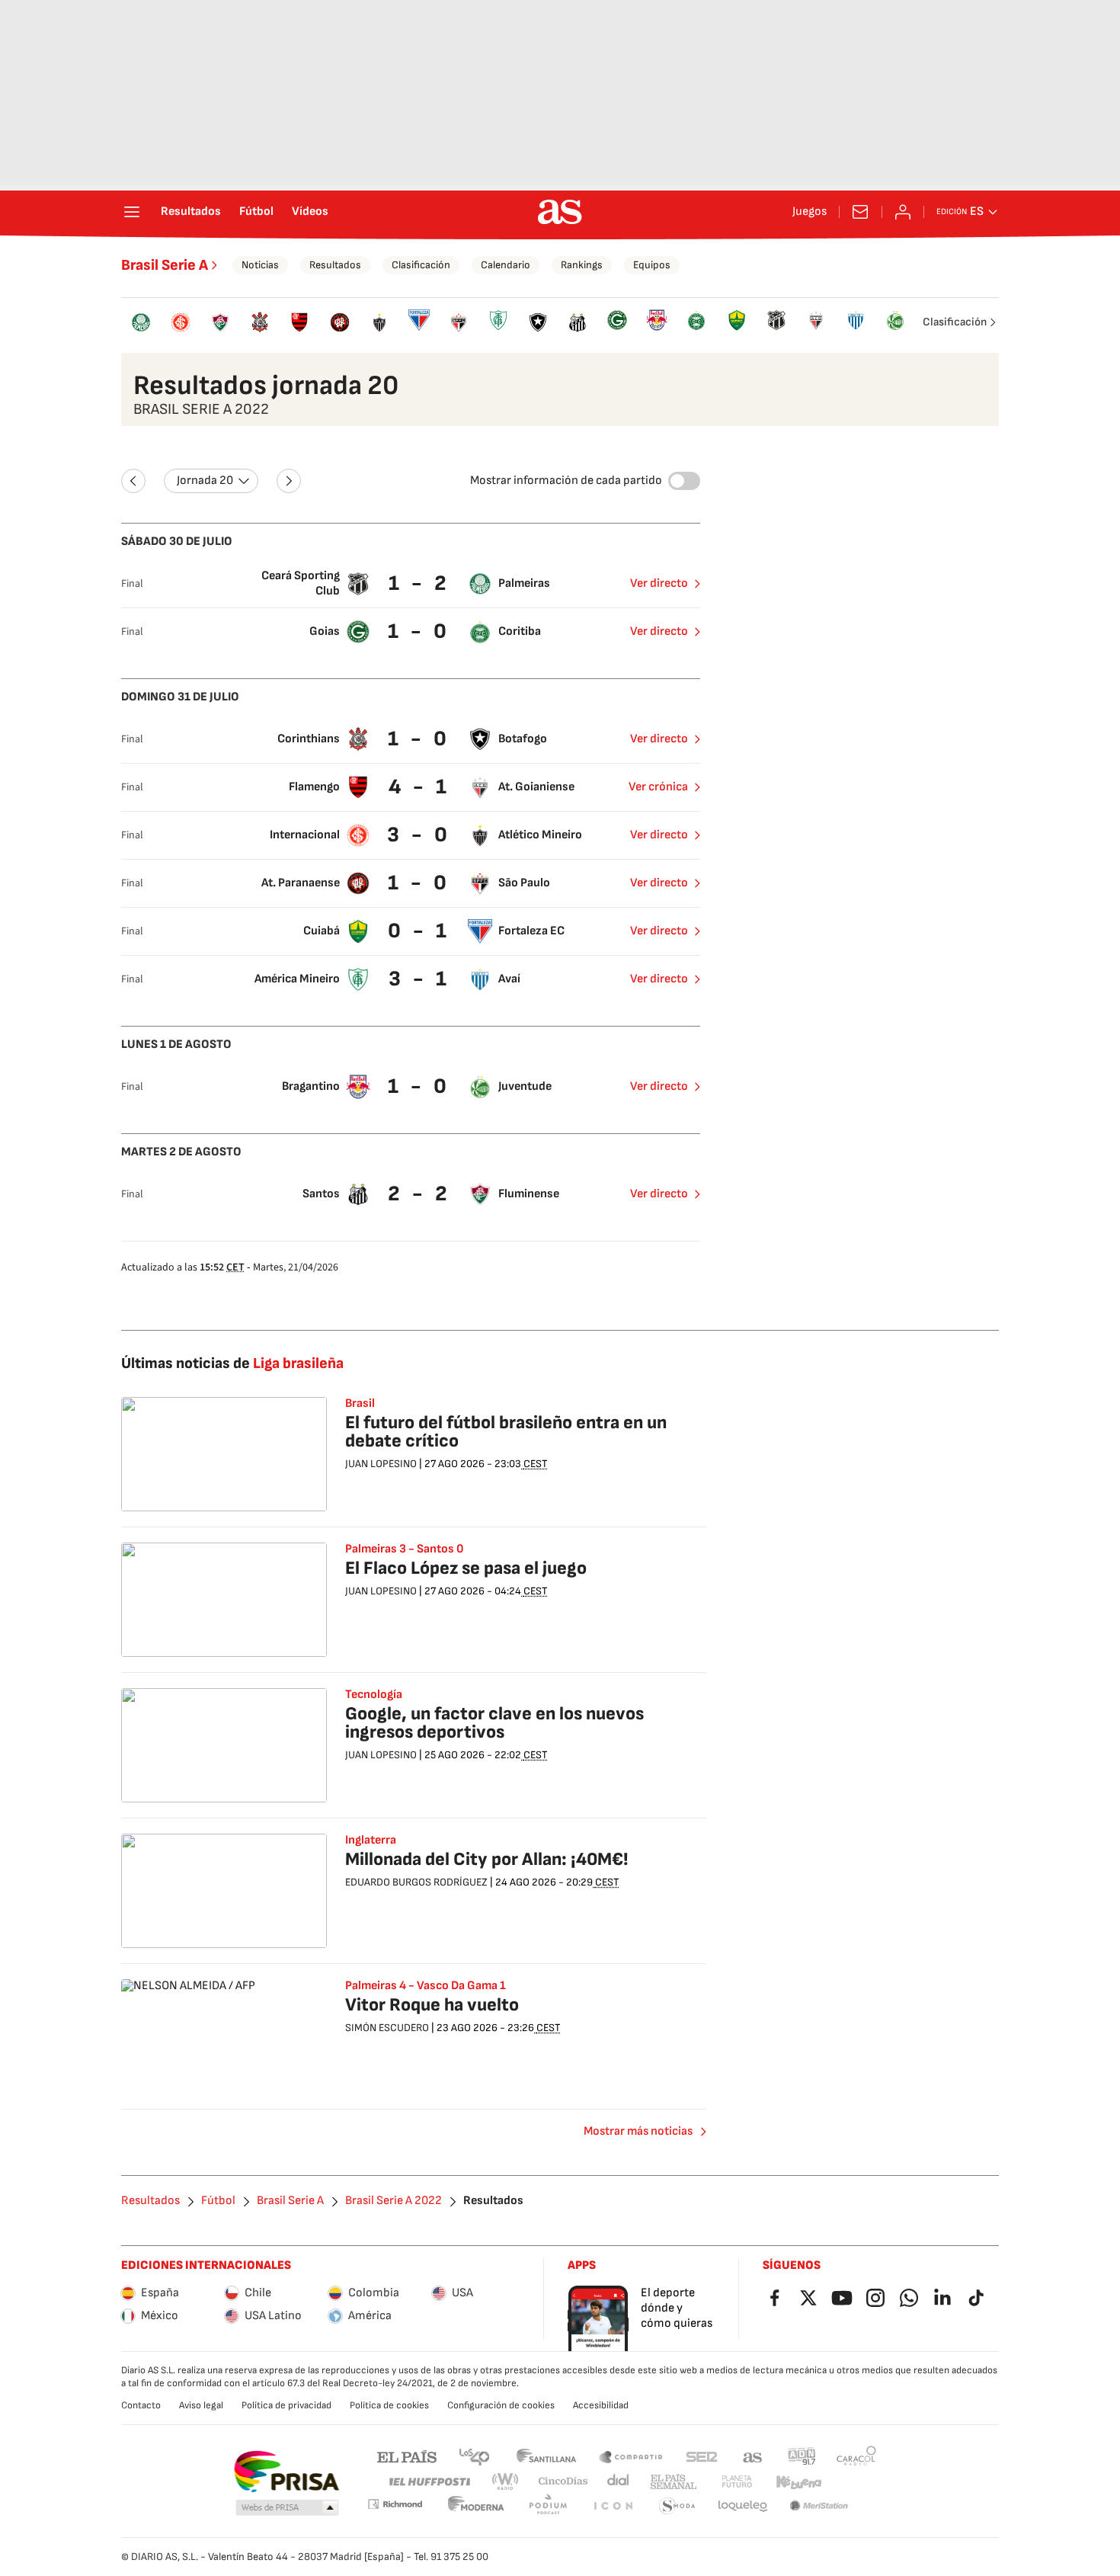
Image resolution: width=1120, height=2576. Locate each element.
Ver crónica (658, 787)
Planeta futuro (737, 2482)
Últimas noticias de (232, 1363)
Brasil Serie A (165, 265)
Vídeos (310, 212)
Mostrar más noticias (638, 2131)
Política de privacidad (286, 2405)
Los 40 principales (474, 2456)
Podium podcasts (548, 2506)
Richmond (395, 2504)
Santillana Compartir (631, 2456)
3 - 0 (419, 835)
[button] (287, 2508)
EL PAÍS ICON (613, 2506)
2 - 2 (419, 1194)
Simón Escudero (387, 2028)
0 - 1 (419, 931)
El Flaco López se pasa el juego (466, 1568)
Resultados (191, 212)
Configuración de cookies (501, 2405)
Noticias (260, 265)
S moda (677, 2506)
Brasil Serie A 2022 (394, 2201)
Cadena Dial (619, 2482)
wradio (506, 2482)
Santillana (546, 2456)
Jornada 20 (205, 481)
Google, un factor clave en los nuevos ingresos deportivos (494, 1723)
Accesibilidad (601, 2405)
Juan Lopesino (381, 1464)
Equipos (652, 265)
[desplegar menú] (132, 212)
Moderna (476, 2506)
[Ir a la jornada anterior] (133, 481)
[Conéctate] (903, 212)
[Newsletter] (860, 212)
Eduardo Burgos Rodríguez (416, 1882)
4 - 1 (419, 787)
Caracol (856, 2456)
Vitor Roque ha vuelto (432, 2005)
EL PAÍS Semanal (673, 2482)
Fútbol (256, 212)
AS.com (753, 2456)
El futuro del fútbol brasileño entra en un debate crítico (506, 1432)
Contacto (141, 2405)
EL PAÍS (407, 2456)
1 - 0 (419, 631)
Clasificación (421, 265)
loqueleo (743, 2506)
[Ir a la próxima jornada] (289, 481)
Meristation (819, 2506)
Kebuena (798, 2482)
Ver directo (659, 583)
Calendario (506, 265)
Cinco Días (563, 2482)
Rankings (582, 265)
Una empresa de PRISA (286, 2472)
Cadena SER (702, 2456)
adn (802, 2456)
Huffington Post (429, 2482)
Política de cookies (389, 2405)
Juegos (810, 212)
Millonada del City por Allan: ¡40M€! (487, 1859)
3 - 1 (419, 979)
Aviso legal (201, 2405)
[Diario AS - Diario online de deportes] (560, 212)
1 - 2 (419, 583)
